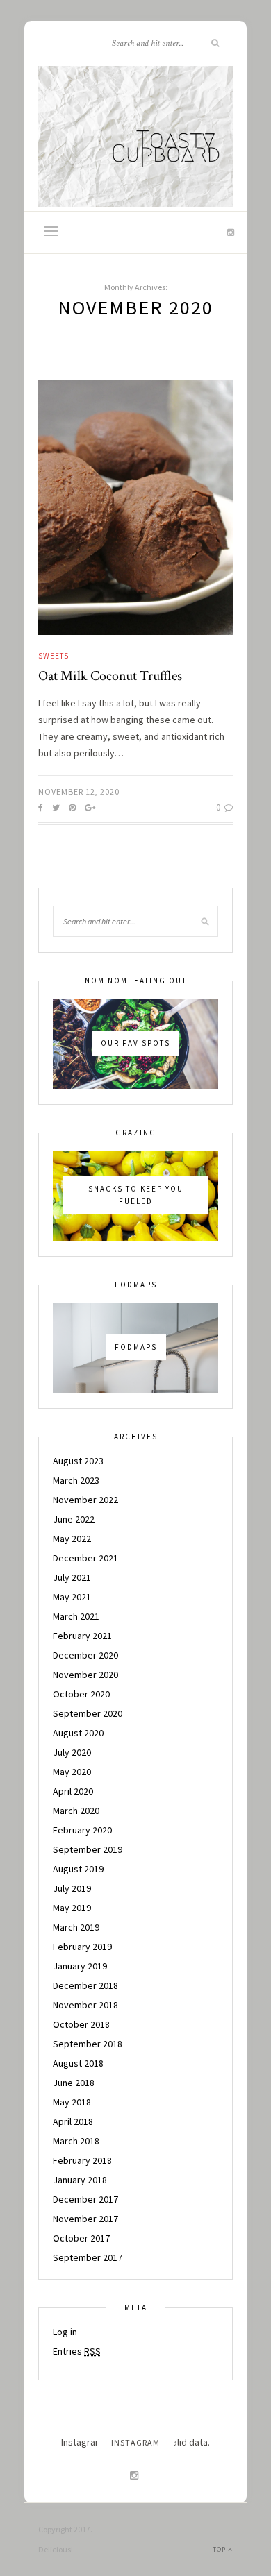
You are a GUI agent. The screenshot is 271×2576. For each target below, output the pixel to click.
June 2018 (74, 2083)
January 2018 (80, 2180)
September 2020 (88, 1713)
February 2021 (82, 1636)
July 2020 (72, 1752)
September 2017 (88, 2257)
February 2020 (82, 1830)
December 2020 (85, 1655)
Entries (77, 2351)
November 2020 (85, 1675)
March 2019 (76, 1927)
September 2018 (88, 2044)
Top (220, 2549)
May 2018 (72, 2102)
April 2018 (73, 2121)
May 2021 (72, 1597)
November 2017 (85, 2219)
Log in (65, 2332)
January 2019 (80, 1966)
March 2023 (76, 1480)
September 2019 (88, 1849)
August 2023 (78, 1461)
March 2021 (76, 1616)
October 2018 (81, 2024)
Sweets (54, 656)
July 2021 (72, 1577)
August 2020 (78, 1733)
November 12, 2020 (79, 791)
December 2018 (85, 1985)
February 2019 (82, 1947)
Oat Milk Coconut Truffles (110, 676)
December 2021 (85, 1558)
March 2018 (76, 2141)
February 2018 (82, 2160)
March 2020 (76, 1811)
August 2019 (78, 1869)
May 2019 (72, 1908)
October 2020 (81, 1694)
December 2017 (85, 2199)
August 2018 (78, 2063)
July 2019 (72, 1888)
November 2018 (85, 2005)
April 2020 (73, 1791)
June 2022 (74, 1519)
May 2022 (72, 1539)
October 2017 (81, 2238)
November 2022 (85, 1500)
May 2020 (72, 1772)
